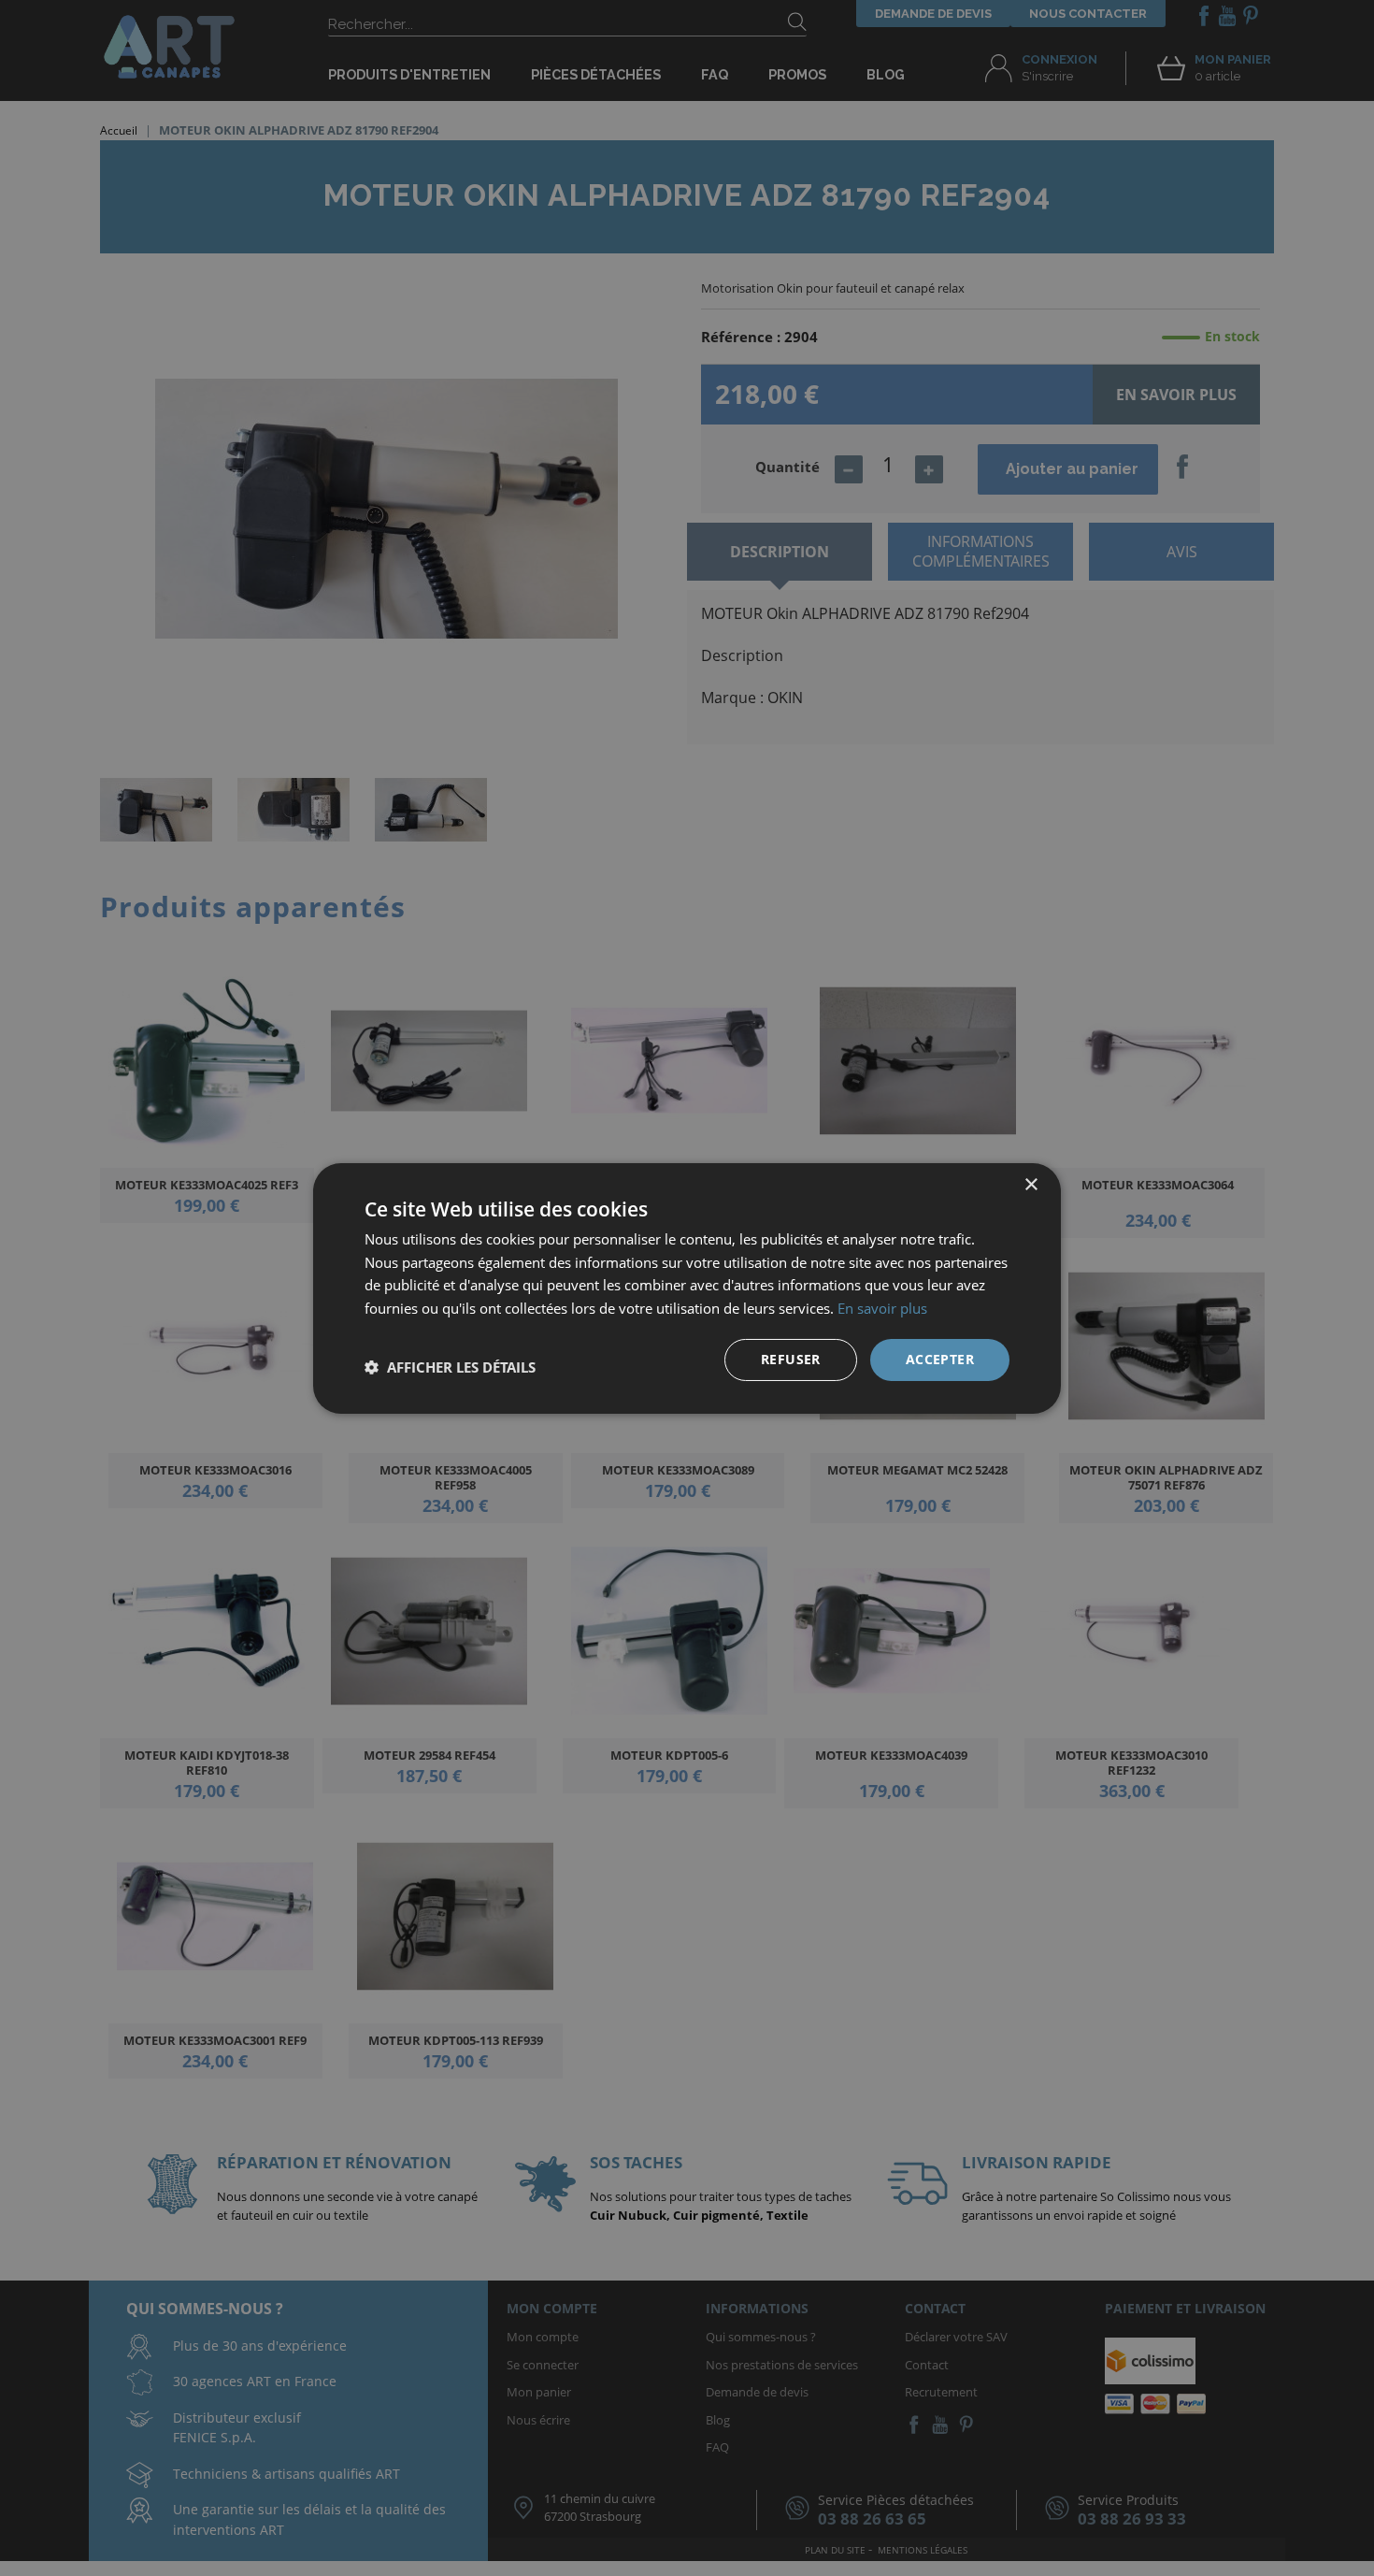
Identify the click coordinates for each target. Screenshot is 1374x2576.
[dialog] (687, 1288)
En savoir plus (882, 1308)
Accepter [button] (940, 1359)
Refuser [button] (791, 1359)
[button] (450, 1367)
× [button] (1030, 1184)
